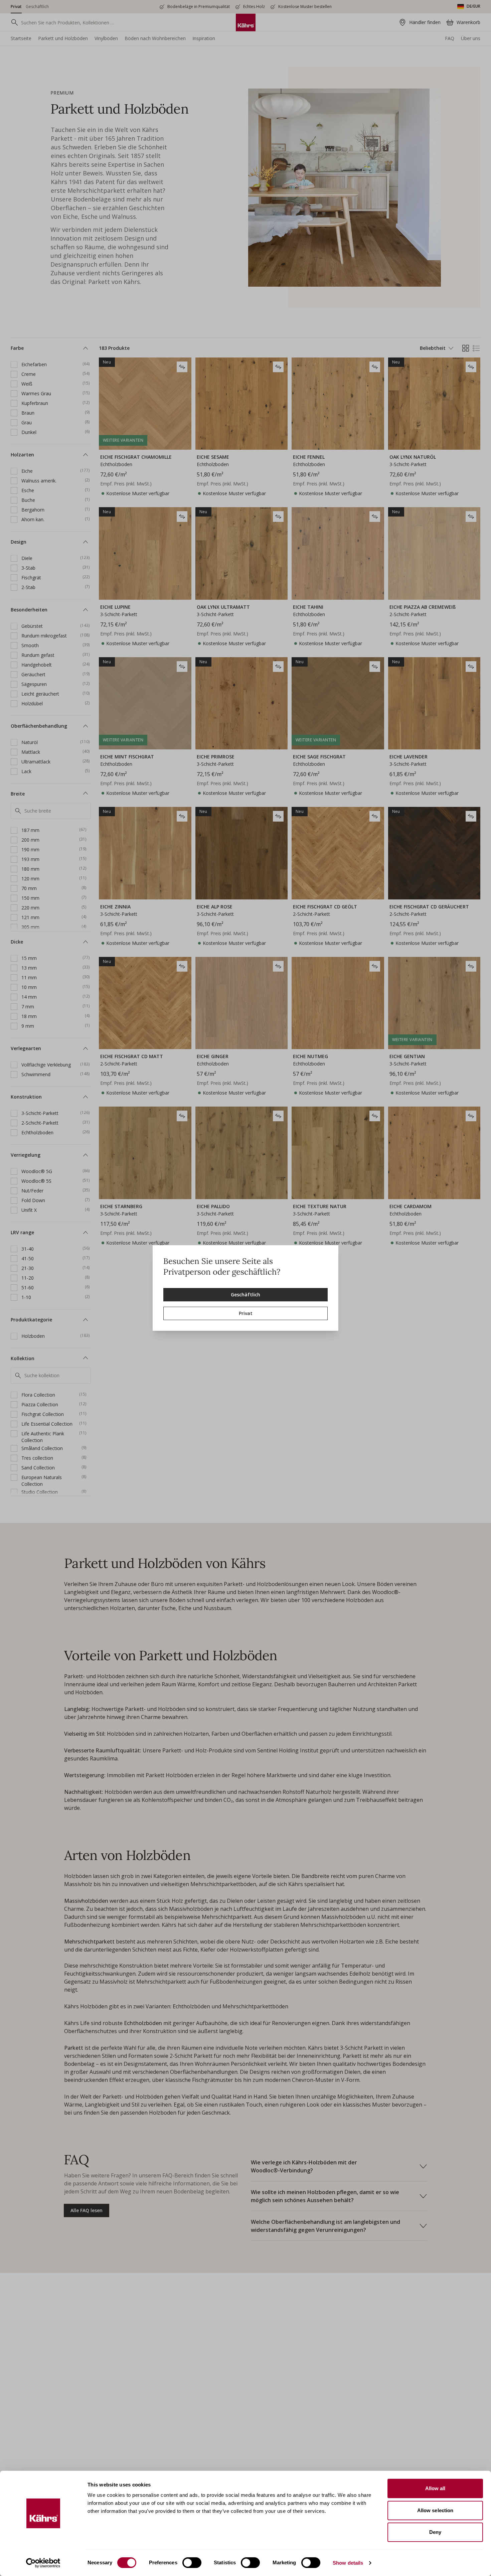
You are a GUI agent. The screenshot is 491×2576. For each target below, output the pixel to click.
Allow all (435, 2488)
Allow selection (435, 2510)
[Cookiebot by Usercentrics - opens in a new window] (43, 2563)
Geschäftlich (246, 1295)
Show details (348, 2563)
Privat (246, 1313)
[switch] (192, 2563)
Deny (435, 2532)
